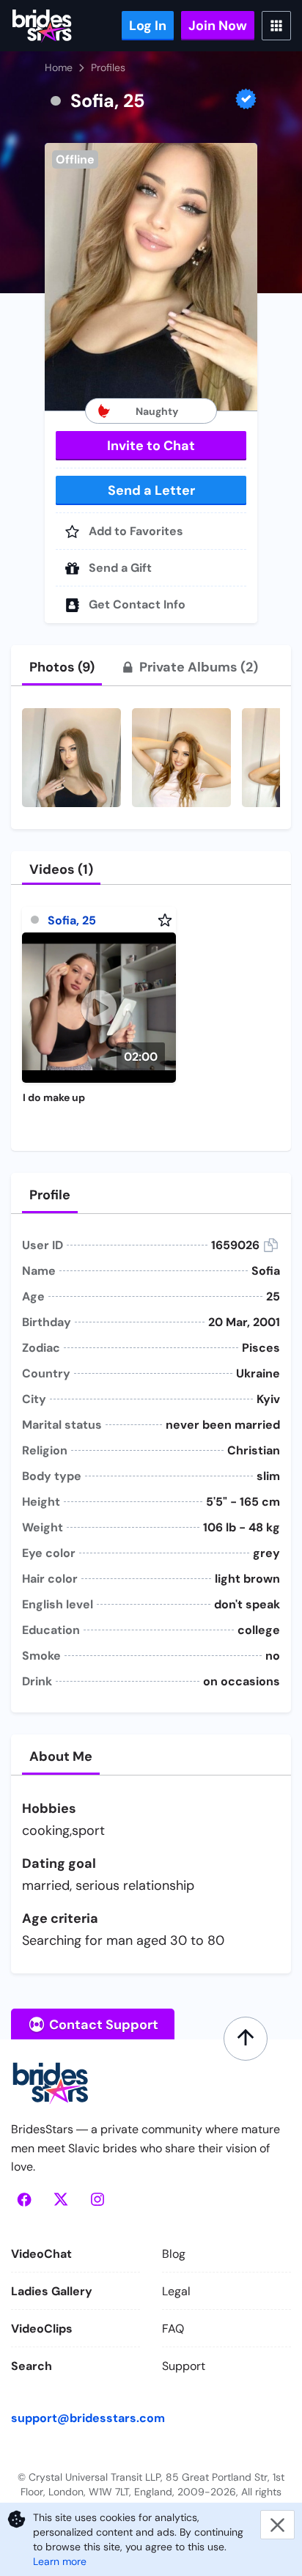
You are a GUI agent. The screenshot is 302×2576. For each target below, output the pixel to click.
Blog (174, 2254)
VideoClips (42, 2329)
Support (184, 2366)
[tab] (62, 667)
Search (32, 2366)
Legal (176, 2291)
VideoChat (41, 2254)
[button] (151, 277)
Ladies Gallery (52, 2291)
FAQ (173, 2329)
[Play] (99, 1008)
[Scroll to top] (246, 2039)
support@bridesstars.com (88, 2418)
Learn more (60, 2561)
